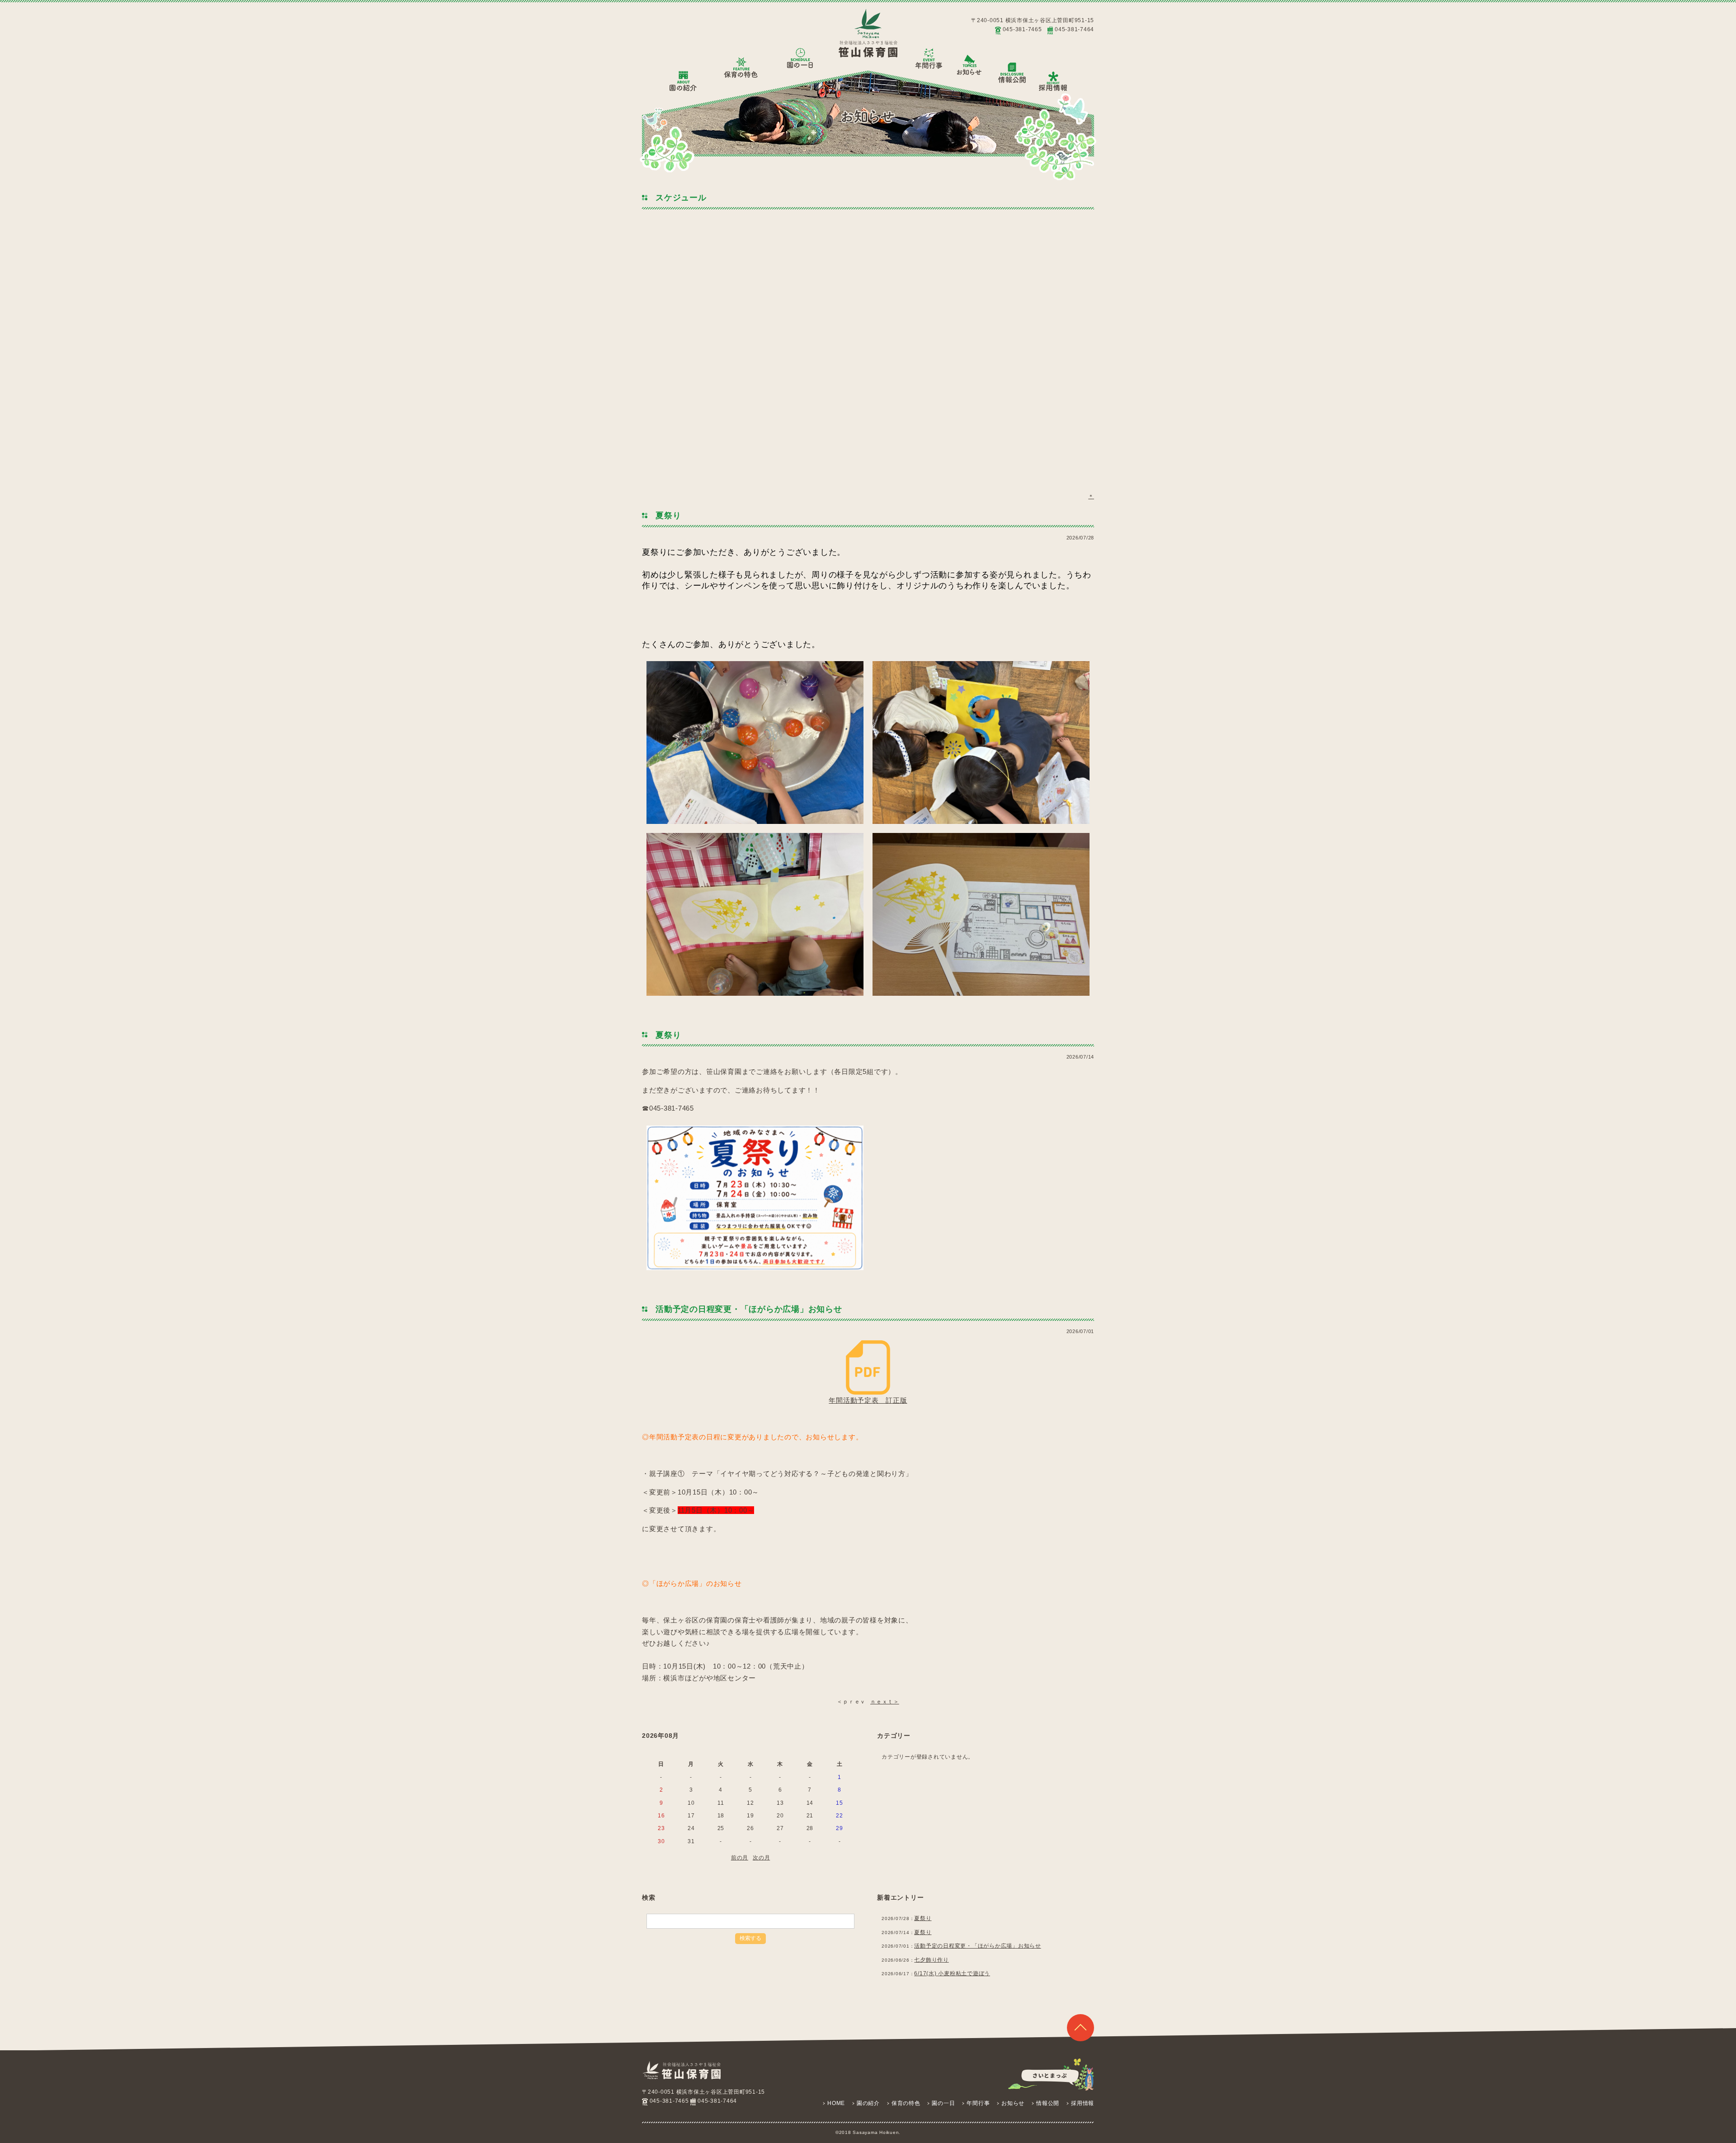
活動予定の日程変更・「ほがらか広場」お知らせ (978, 1946)
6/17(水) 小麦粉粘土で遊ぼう (952, 1973)
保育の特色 (906, 2103)
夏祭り (923, 1918)
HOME (836, 2103)
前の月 (740, 1858)
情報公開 (1048, 2103)
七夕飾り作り (932, 1960)
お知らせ (1013, 2103)
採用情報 (1083, 2103)
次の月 (761, 1858)
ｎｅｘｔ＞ (885, 1702)
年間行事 (978, 2103)
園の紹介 (868, 2103)
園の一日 (943, 2103)
